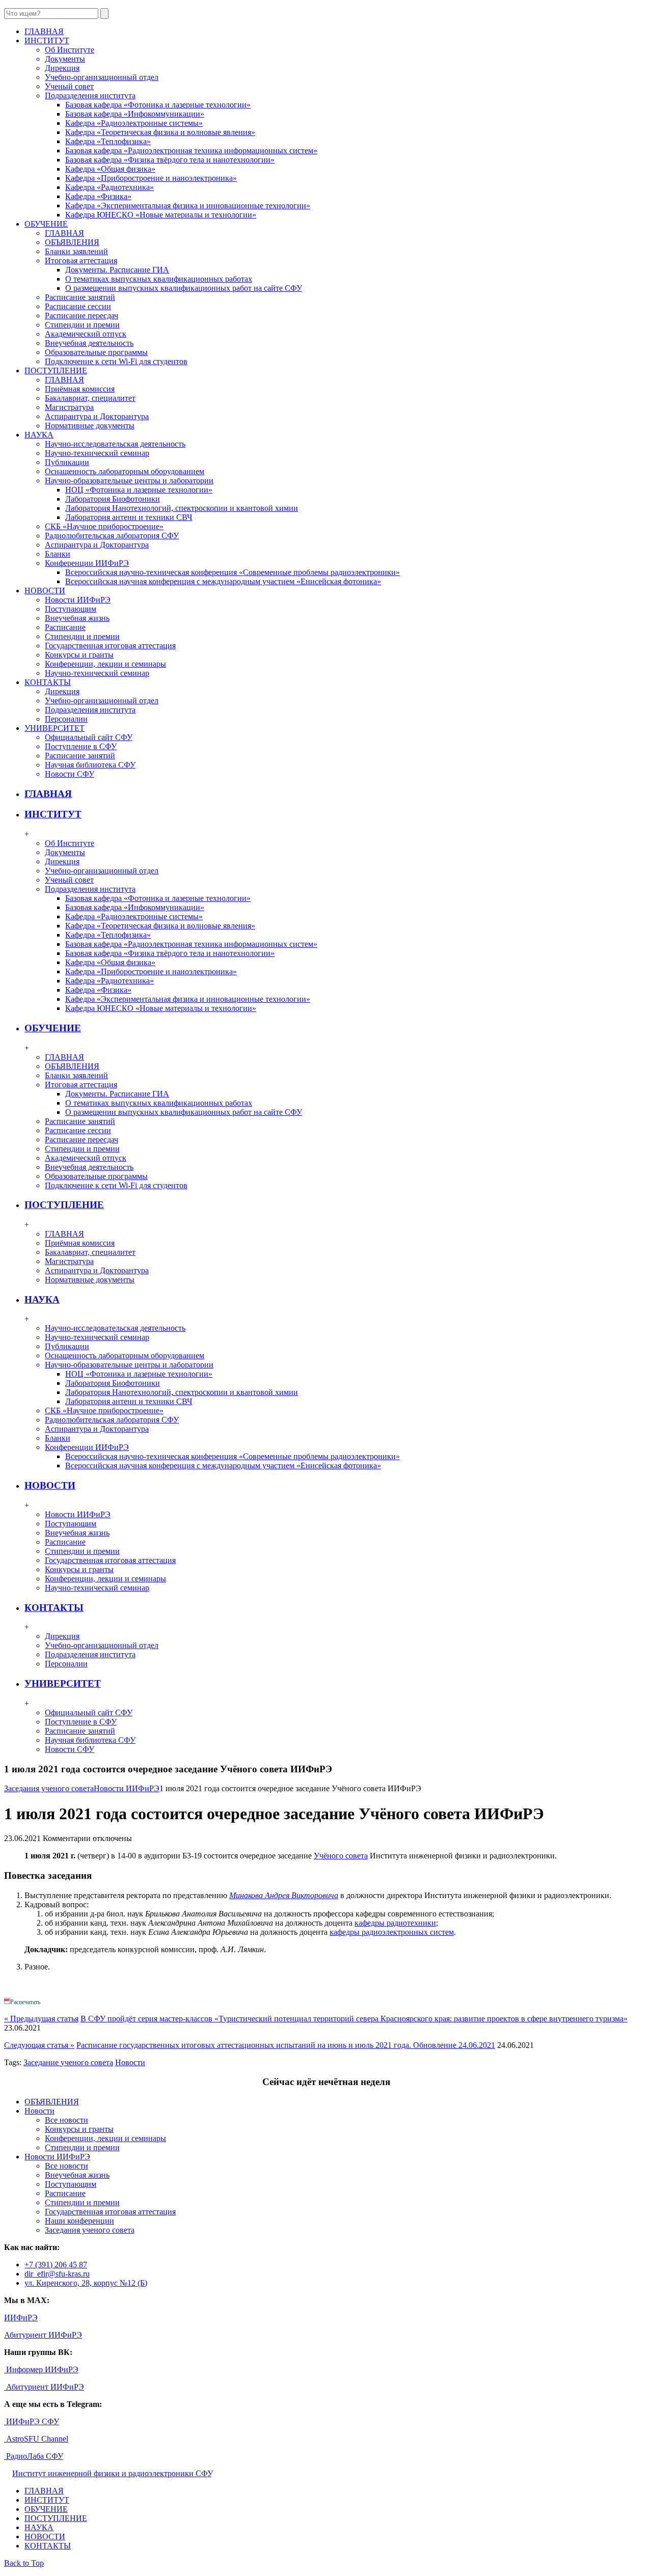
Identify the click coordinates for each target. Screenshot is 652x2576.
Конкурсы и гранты (79, 655)
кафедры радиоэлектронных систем (392, 1932)
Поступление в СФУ (81, 746)
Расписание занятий (80, 297)
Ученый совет (69, 86)
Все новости (66, 2120)
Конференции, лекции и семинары (105, 664)
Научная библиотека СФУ (90, 765)
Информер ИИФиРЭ (41, 2369)
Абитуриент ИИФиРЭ (43, 2335)
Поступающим (71, 609)
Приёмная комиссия (80, 389)
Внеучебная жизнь (77, 618)
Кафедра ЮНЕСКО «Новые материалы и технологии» (161, 215)
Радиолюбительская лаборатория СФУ (112, 536)
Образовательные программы (96, 352)
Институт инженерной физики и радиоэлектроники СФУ (112, 2473)
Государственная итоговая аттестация (110, 646)
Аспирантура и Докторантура (97, 416)
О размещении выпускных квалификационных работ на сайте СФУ (184, 288)
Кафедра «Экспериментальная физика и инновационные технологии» (188, 205)
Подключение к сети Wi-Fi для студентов (116, 361)
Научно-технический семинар (97, 453)
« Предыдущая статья (41, 2019)
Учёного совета (341, 1856)
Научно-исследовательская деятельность (115, 444)
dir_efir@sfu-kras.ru (57, 2274)
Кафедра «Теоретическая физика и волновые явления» (160, 132)
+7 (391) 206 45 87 (56, 2265)
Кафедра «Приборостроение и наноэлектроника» (151, 178)
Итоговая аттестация (81, 261)
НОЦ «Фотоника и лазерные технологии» (139, 490)
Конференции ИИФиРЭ (87, 563)
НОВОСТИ (50, 1485)
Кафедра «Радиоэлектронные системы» (134, 123)
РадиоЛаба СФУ (34, 2456)
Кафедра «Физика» (98, 196)
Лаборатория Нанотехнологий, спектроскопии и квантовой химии (182, 508)
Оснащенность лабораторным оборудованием (125, 471)
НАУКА (42, 1299)
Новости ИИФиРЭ (78, 600)
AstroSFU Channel (36, 2439)
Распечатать (25, 2002)
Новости (130, 2062)
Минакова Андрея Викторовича (284, 1895)
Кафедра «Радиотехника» (110, 187)
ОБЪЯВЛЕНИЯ (72, 242)
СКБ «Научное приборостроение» (104, 526)
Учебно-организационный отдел (102, 77)
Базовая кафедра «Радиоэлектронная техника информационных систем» (191, 150)
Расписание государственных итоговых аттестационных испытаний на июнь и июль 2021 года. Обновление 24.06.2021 (286, 2045)
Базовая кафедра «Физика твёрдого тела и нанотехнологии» (170, 160)
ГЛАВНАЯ (64, 233)
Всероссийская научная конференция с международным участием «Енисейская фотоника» (223, 581)
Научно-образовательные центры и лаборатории (129, 481)
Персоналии (66, 719)
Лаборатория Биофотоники (113, 499)
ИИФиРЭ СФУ (32, 2421)
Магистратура (69, 407)
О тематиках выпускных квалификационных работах (159, 279)
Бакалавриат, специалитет (90, 398)
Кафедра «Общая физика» (110, 169)
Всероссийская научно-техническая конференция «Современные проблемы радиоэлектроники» (233, 572)
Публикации (67, 462)
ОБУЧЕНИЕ (53, 1028)
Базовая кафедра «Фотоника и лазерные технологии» (158, 105)
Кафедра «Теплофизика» (108, 141)
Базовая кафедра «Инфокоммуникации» (135, 114)
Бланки (58, 554)
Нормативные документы (90, 426)
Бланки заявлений (76, 251)
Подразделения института (90, 95)
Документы (65, 59)
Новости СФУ (70, 774)
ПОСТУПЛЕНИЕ (64, 1205)
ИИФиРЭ (21, 2318)
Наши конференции (79, 2221)
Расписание (65, 627)
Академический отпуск (86, 334)
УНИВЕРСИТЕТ (63, 1683)
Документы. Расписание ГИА (117, 270)
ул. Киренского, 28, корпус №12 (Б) (86, 2283)
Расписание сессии (78, 306)
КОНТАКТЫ (54, 1608)
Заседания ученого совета (49, 1788)
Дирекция (62, 68)
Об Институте (70, 50)
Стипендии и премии (82, 325)
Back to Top (24, 2563)
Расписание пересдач (81, 316)
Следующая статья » (39, 2045)
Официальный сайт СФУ (89, 737)
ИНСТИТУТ (53, 814)
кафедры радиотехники (395, 1923)
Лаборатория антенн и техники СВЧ (129, 517)
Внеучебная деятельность (89, 343)
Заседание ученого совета (68, 2062)
